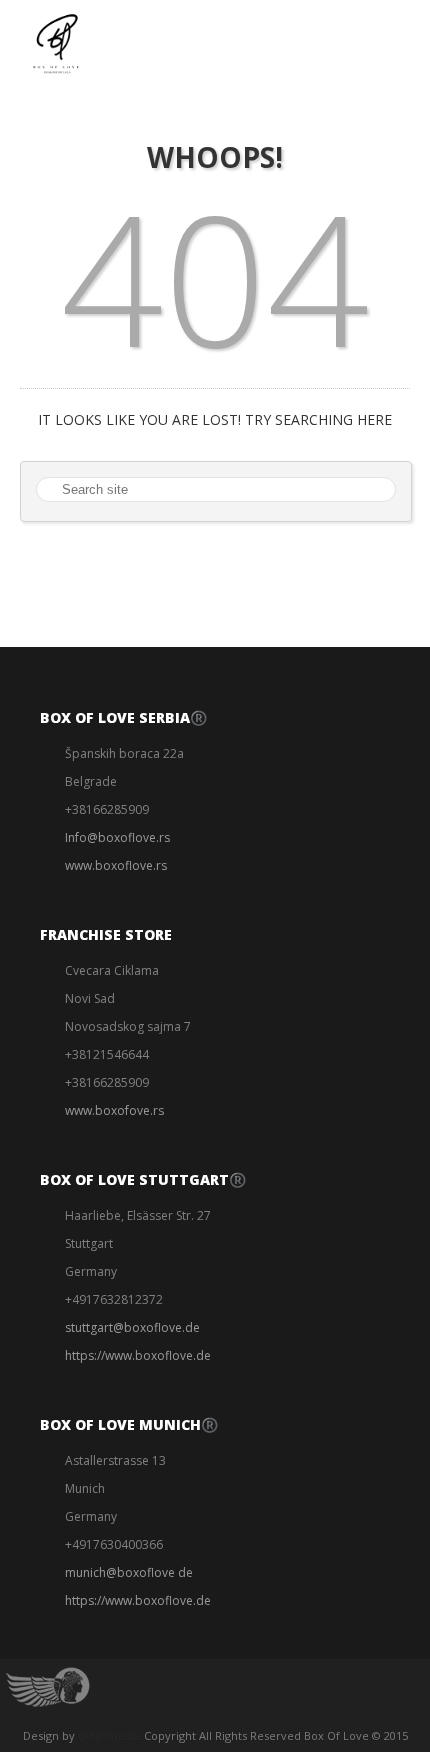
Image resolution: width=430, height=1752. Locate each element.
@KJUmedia (109, 1735)
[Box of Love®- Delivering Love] (55, 44)
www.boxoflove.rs (116, 865)
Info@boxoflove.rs (117, 837)
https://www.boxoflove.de (138, 1355)
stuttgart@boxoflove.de (132, 1327)
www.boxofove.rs (114, 1110)
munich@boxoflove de (129, 1572)
